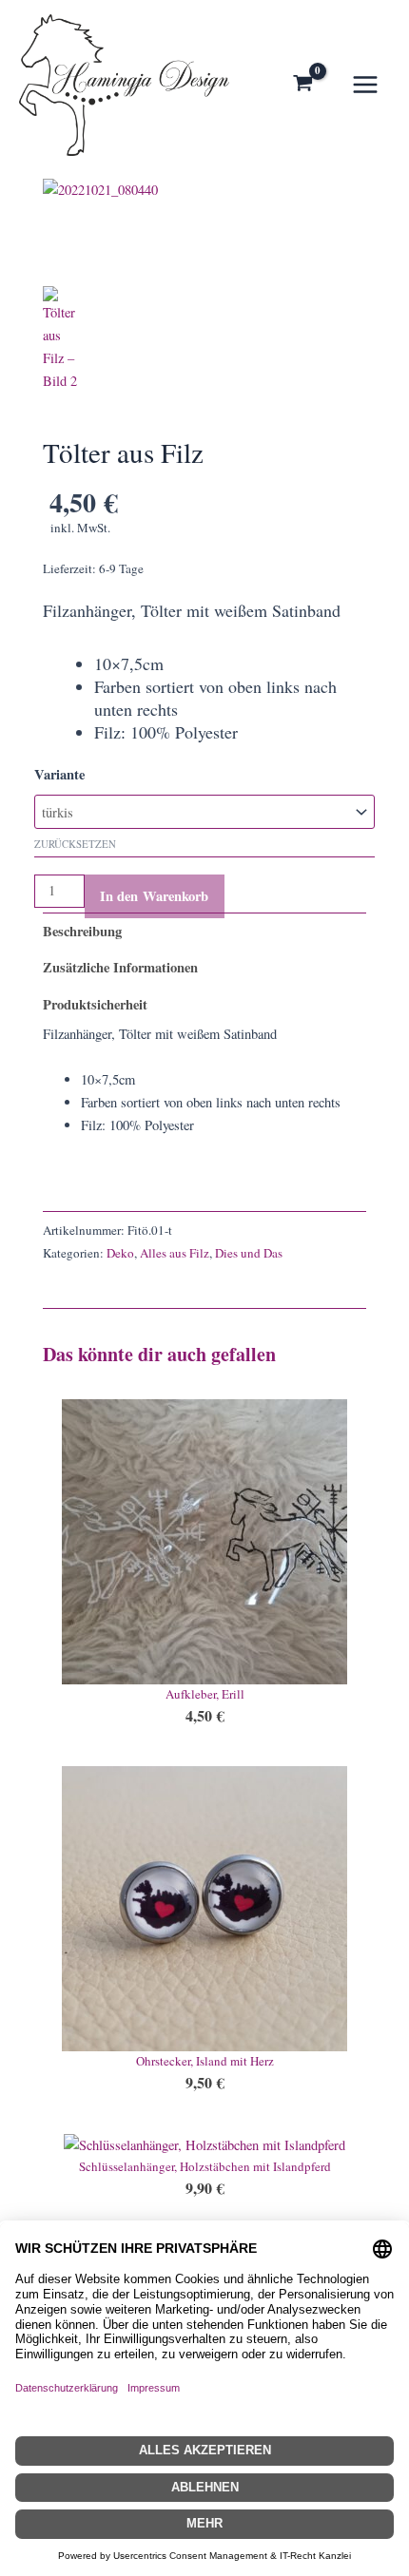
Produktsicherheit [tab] (95, 1004)
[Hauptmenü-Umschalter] (365, 85)
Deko (120, 1253)
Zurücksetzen (75, 844)
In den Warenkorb (155, 896)
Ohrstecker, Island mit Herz (205, 2061)
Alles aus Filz (175, 1253)
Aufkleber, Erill (205, 1694)
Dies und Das (249, 1253)
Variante (59, 774)
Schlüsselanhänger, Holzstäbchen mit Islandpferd (205, 2166)
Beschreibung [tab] (82, 931)
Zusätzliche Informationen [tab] (120, 967)
